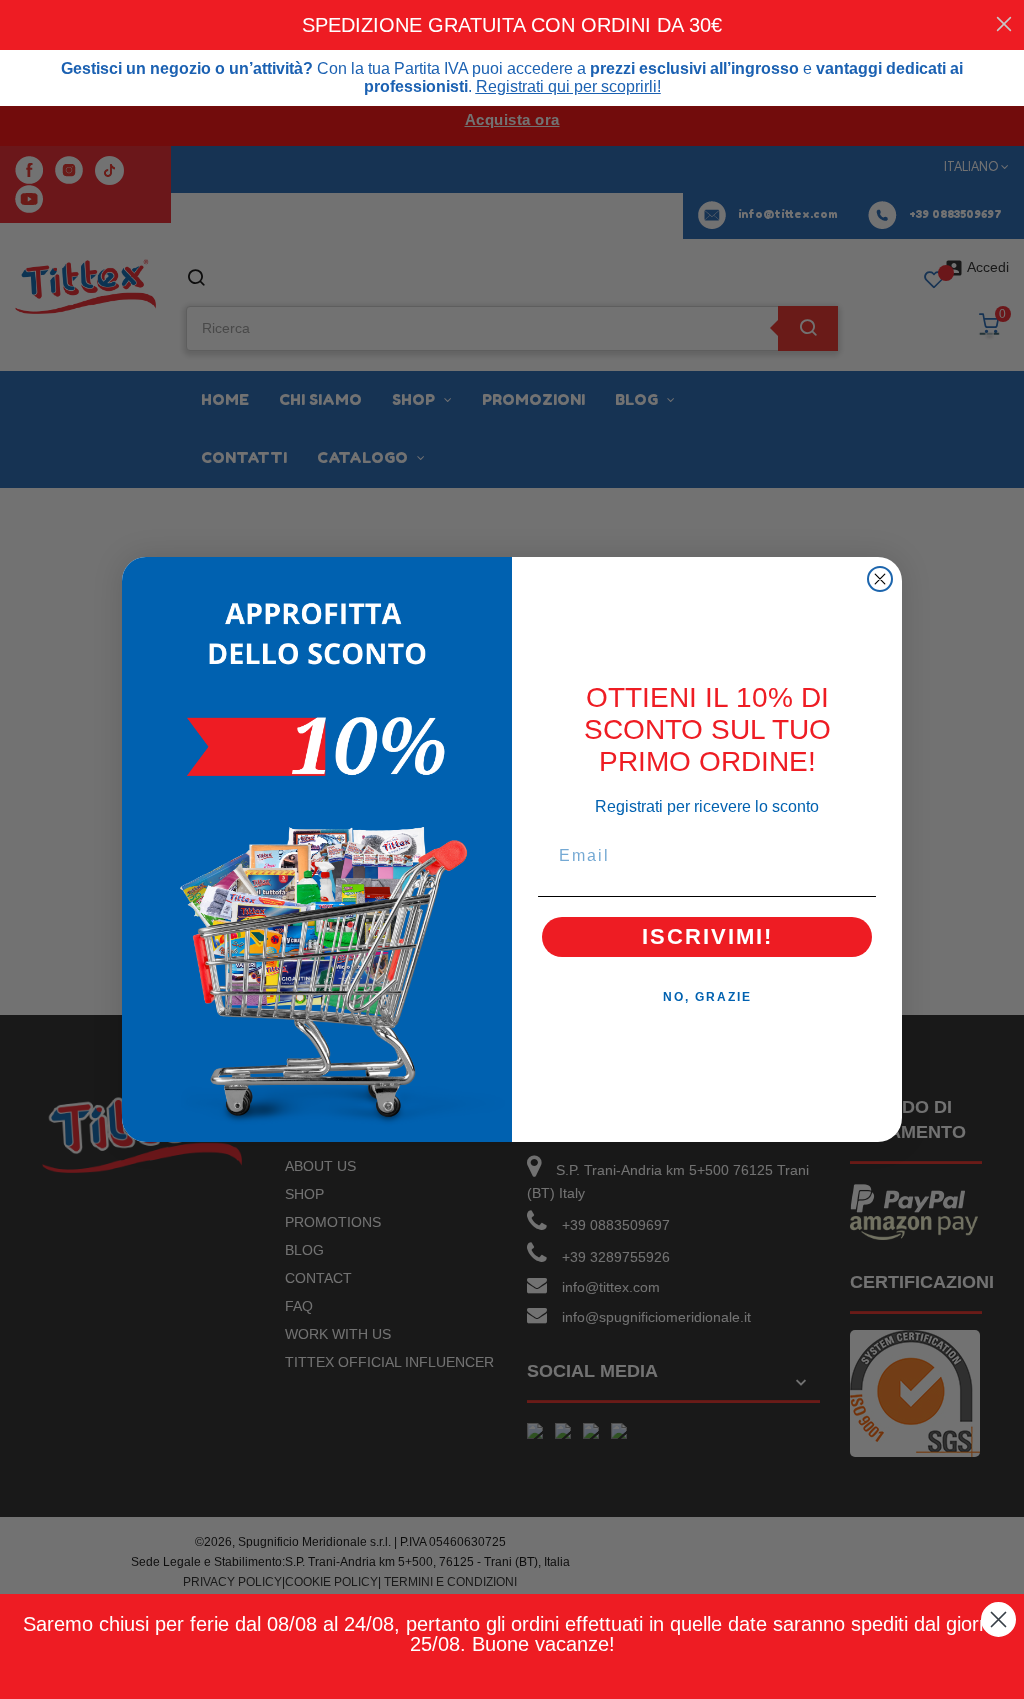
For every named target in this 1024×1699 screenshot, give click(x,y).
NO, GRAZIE (707, 997)
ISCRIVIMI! (707, 936)
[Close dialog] (880, 579)
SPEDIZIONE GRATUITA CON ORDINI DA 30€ (512, 25)
